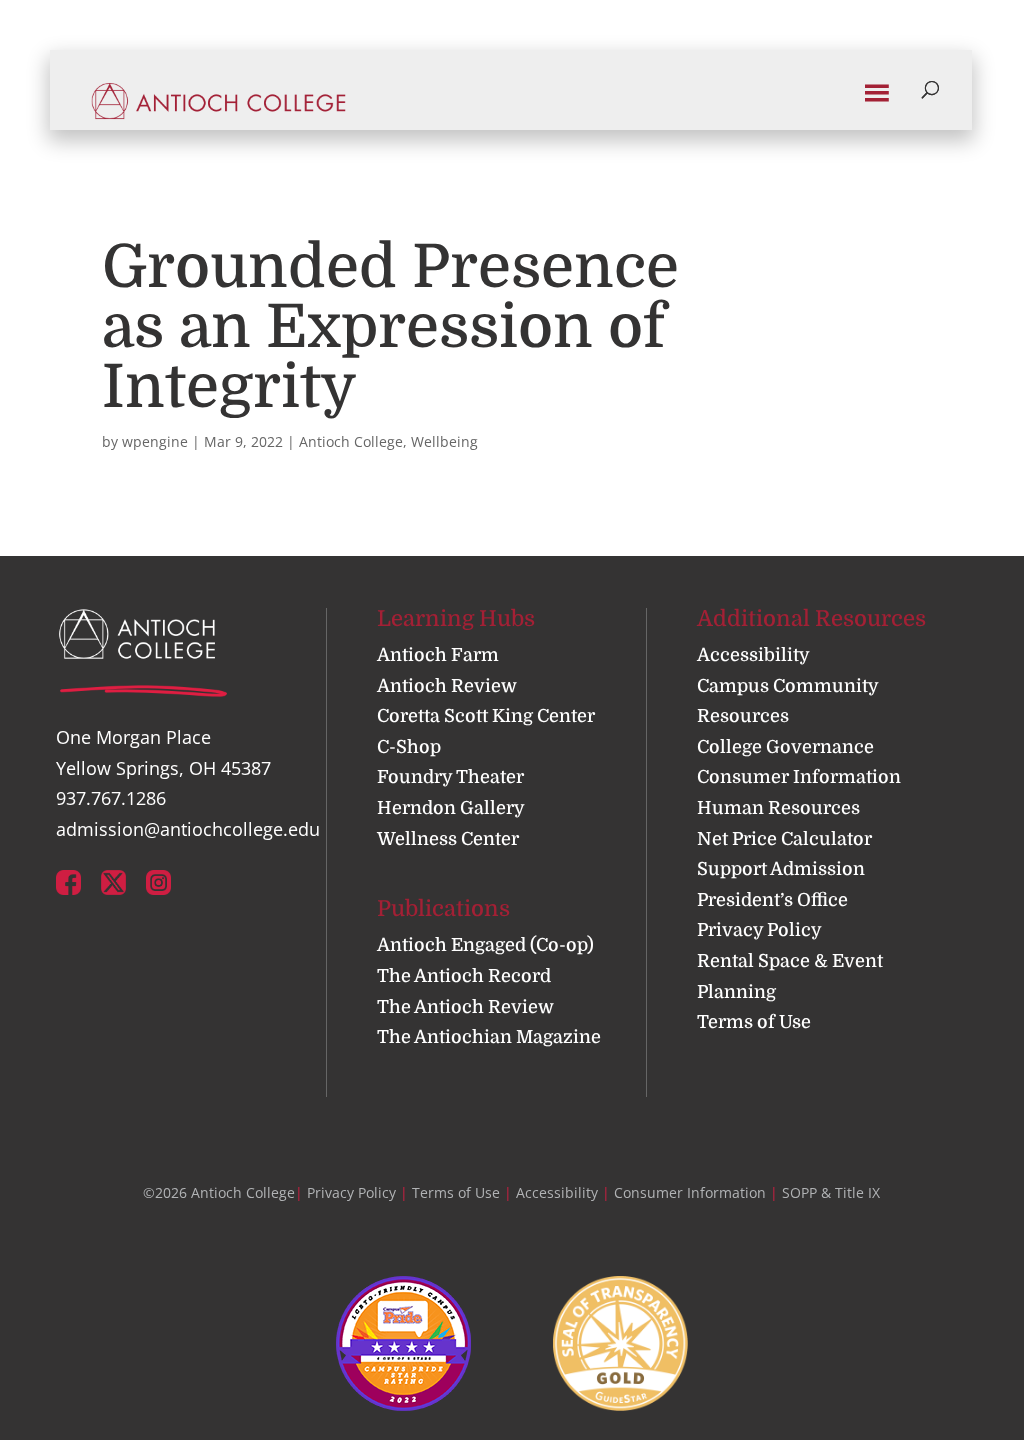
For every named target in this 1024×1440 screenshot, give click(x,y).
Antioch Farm (438, 655)
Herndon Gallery (451, 808)
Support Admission (781, 869)
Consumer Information (799, 777)
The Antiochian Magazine (489, 1037)
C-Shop (409, 747)
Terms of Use (754, 1022)
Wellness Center (448, 839)
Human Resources (778, 808)
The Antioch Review (465, 1007)
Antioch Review (447, 686)
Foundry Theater (450, 777)
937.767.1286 (111, 798)
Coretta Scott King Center (486, 716)
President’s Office (772, 900)
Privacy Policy (759, 930)
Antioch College (351, 441)
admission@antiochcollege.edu (188, 829)
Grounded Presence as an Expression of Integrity (390, 327)
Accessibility (753, 655)
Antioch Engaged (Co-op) (485, 945)
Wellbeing (444, 441)
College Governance (785, 747)
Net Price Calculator (784, 839)
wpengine (155, 441)
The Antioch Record (464, 976)
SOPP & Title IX (831, 1192)
